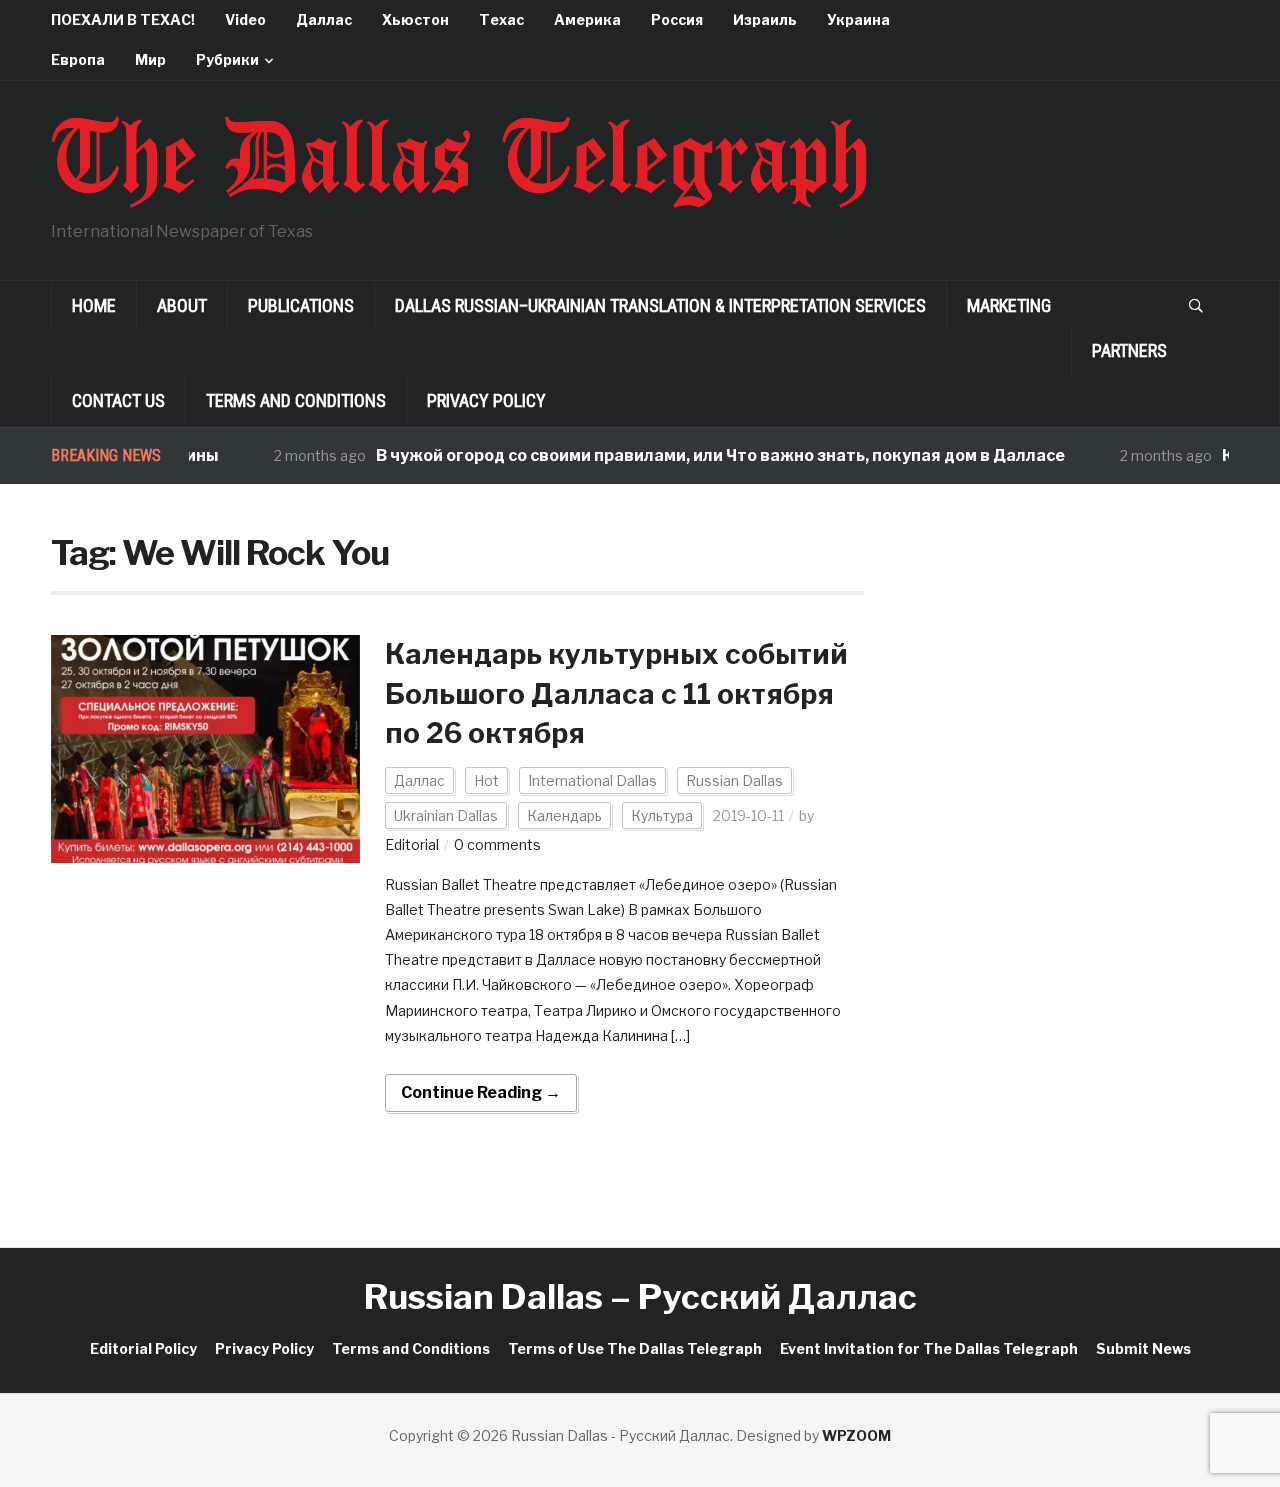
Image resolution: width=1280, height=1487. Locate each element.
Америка (587, 19)
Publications (301, 305)
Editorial (412, 844)
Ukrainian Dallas (446, 815)
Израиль (765, 19)
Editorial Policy (143, 1348)
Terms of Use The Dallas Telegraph (635, 1348)
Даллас (324, 19)
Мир (150, 59)
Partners (1129, 350)
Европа (78, 59)
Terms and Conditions (296, 400)
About (182, 305)
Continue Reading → (481, 1092)
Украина (858, 19)
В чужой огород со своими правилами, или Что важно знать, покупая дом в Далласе (699, 455)
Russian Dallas (734, 780)
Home (94, 305)
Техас (501, 19)
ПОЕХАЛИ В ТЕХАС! (123, 19)
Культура (662, 815)
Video (245, 19)
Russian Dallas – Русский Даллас (640, 1296)
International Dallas (592, 780)
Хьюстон (415, 19)
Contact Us (118, 400)
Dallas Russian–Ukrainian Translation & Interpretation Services (660, 305)
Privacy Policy (486, 400)
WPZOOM (856, 1435)
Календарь (564, 815)
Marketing (1009, 305)
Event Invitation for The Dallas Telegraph (929, 1348)
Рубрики (227, 59)
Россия (677, 19)
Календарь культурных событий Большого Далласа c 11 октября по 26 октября (616, 693)
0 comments (497, 844)
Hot (486, 780)
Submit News (1143, 1348)
